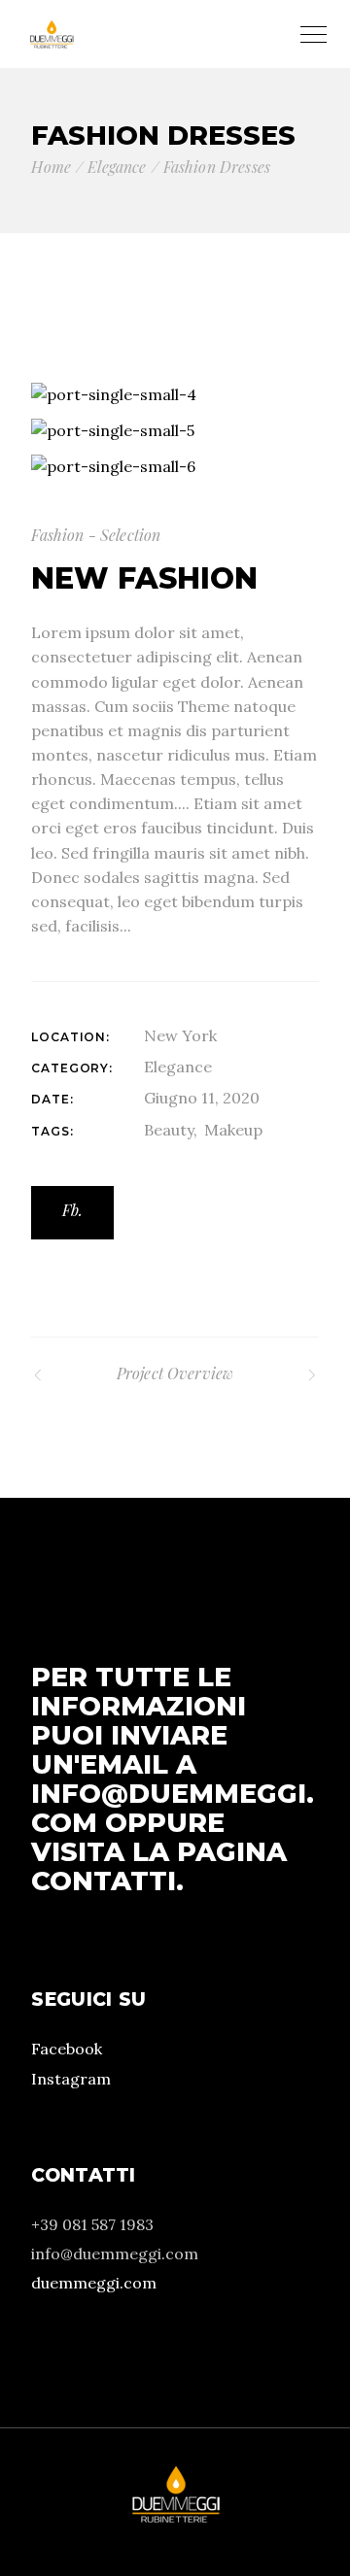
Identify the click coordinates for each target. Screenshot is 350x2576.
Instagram (71, 2079)
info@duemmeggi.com (173, 1808)
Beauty (169, 1130)
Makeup (233, 1130)
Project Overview (175, 1373)
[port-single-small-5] (175, 431)
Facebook (67, 2049)
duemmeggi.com (94, 2283)
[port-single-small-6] (175, 466)
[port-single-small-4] (175, 395)
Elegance (178, 1067)
